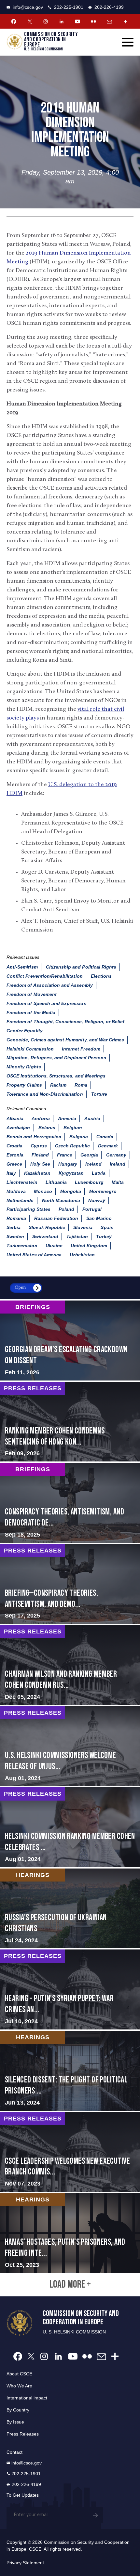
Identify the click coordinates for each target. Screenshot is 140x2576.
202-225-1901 (69, 7)
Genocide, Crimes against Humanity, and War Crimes (65, 1040)
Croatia (14, 1146)
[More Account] (125, 21)
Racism (58, 1085)
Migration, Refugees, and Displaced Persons (56, 1058)
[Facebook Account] (14, 21)
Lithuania (56, 1182)
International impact (27, 2398)
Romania (16, 1218)
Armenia (67, 1118)
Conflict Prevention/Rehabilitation (45, 976)
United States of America (34, 1255)
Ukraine (54, 1246)
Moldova (16, 1191)
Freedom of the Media (31, 1012)
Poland (66, 1209)
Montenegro (103, 1191)
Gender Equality (25, 1031)
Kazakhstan (37, 1173)
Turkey (104, 1236)
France (65, 1155)
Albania (15, 1118)
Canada (105, 1137)
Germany (116, 1155)
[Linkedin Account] (62, 21)
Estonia (15, 1155)
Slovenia (83, 1227)
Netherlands (20, 1200)
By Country (18, 2410)
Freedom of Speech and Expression (47, 1003)
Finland (40, 1155)
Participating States (28, 1209)
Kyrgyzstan (71, 1173)
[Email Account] (109, 21)
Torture (99, 1094)
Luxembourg (89, 1182)
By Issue (15, 2422)
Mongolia (71, 1191)
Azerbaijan (18, 1128)
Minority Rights (24, 1067)
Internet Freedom (81, 1049)
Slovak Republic (47, 1227)
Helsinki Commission (30, 1049)
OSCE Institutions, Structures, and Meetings (56, 1076)
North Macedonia (61, 1200)
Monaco (43, 1191)
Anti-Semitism (22, 967)
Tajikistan (77, 1236)
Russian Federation (56, 1218)
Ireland (117, 1164)
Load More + (70, 2285)
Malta (118, 1182)
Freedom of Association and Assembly (50, 985)
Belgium (73, 1128)
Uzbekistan (82, 1255)
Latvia (99, 1173)
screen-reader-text (70, 1341)
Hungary (68, 1164)
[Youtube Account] (77, 21)
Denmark (108, 1146)
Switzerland (45, 1236)
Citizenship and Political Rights (81, 967)
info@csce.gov (28, 7)
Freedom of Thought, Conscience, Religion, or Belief (66, 1022)
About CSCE (19, 2374)
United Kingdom (89, 1246)
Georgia (89, 1155)
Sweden (15, 1236)
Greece (14, 1164)
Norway (97, 1200)
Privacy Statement (25, 2563)
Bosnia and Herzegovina (34, 1137)
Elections (101, 976)
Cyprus (39, 1146)
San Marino (99, 1218)
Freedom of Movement (32, 994)
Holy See (40, 1164)
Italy (11, 1173)
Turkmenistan (22, 1246)
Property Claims (24, 1085)
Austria (92, 1118)
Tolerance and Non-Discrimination (45, 1094)
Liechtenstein (22, 1182)
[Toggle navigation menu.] (128, 42)
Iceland (93, 1164)
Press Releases (23, 2434)
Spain (107, 1227)
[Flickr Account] (93, 21)
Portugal (92, 1209)
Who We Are (19, 2386)
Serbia (14, 1227)
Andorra (41, 1118)
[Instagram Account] (46, 21)
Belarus (47, 1128)
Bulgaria (79, 1137)
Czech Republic (73, 1146)
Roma (81, 1085)
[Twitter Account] (30, 21)
